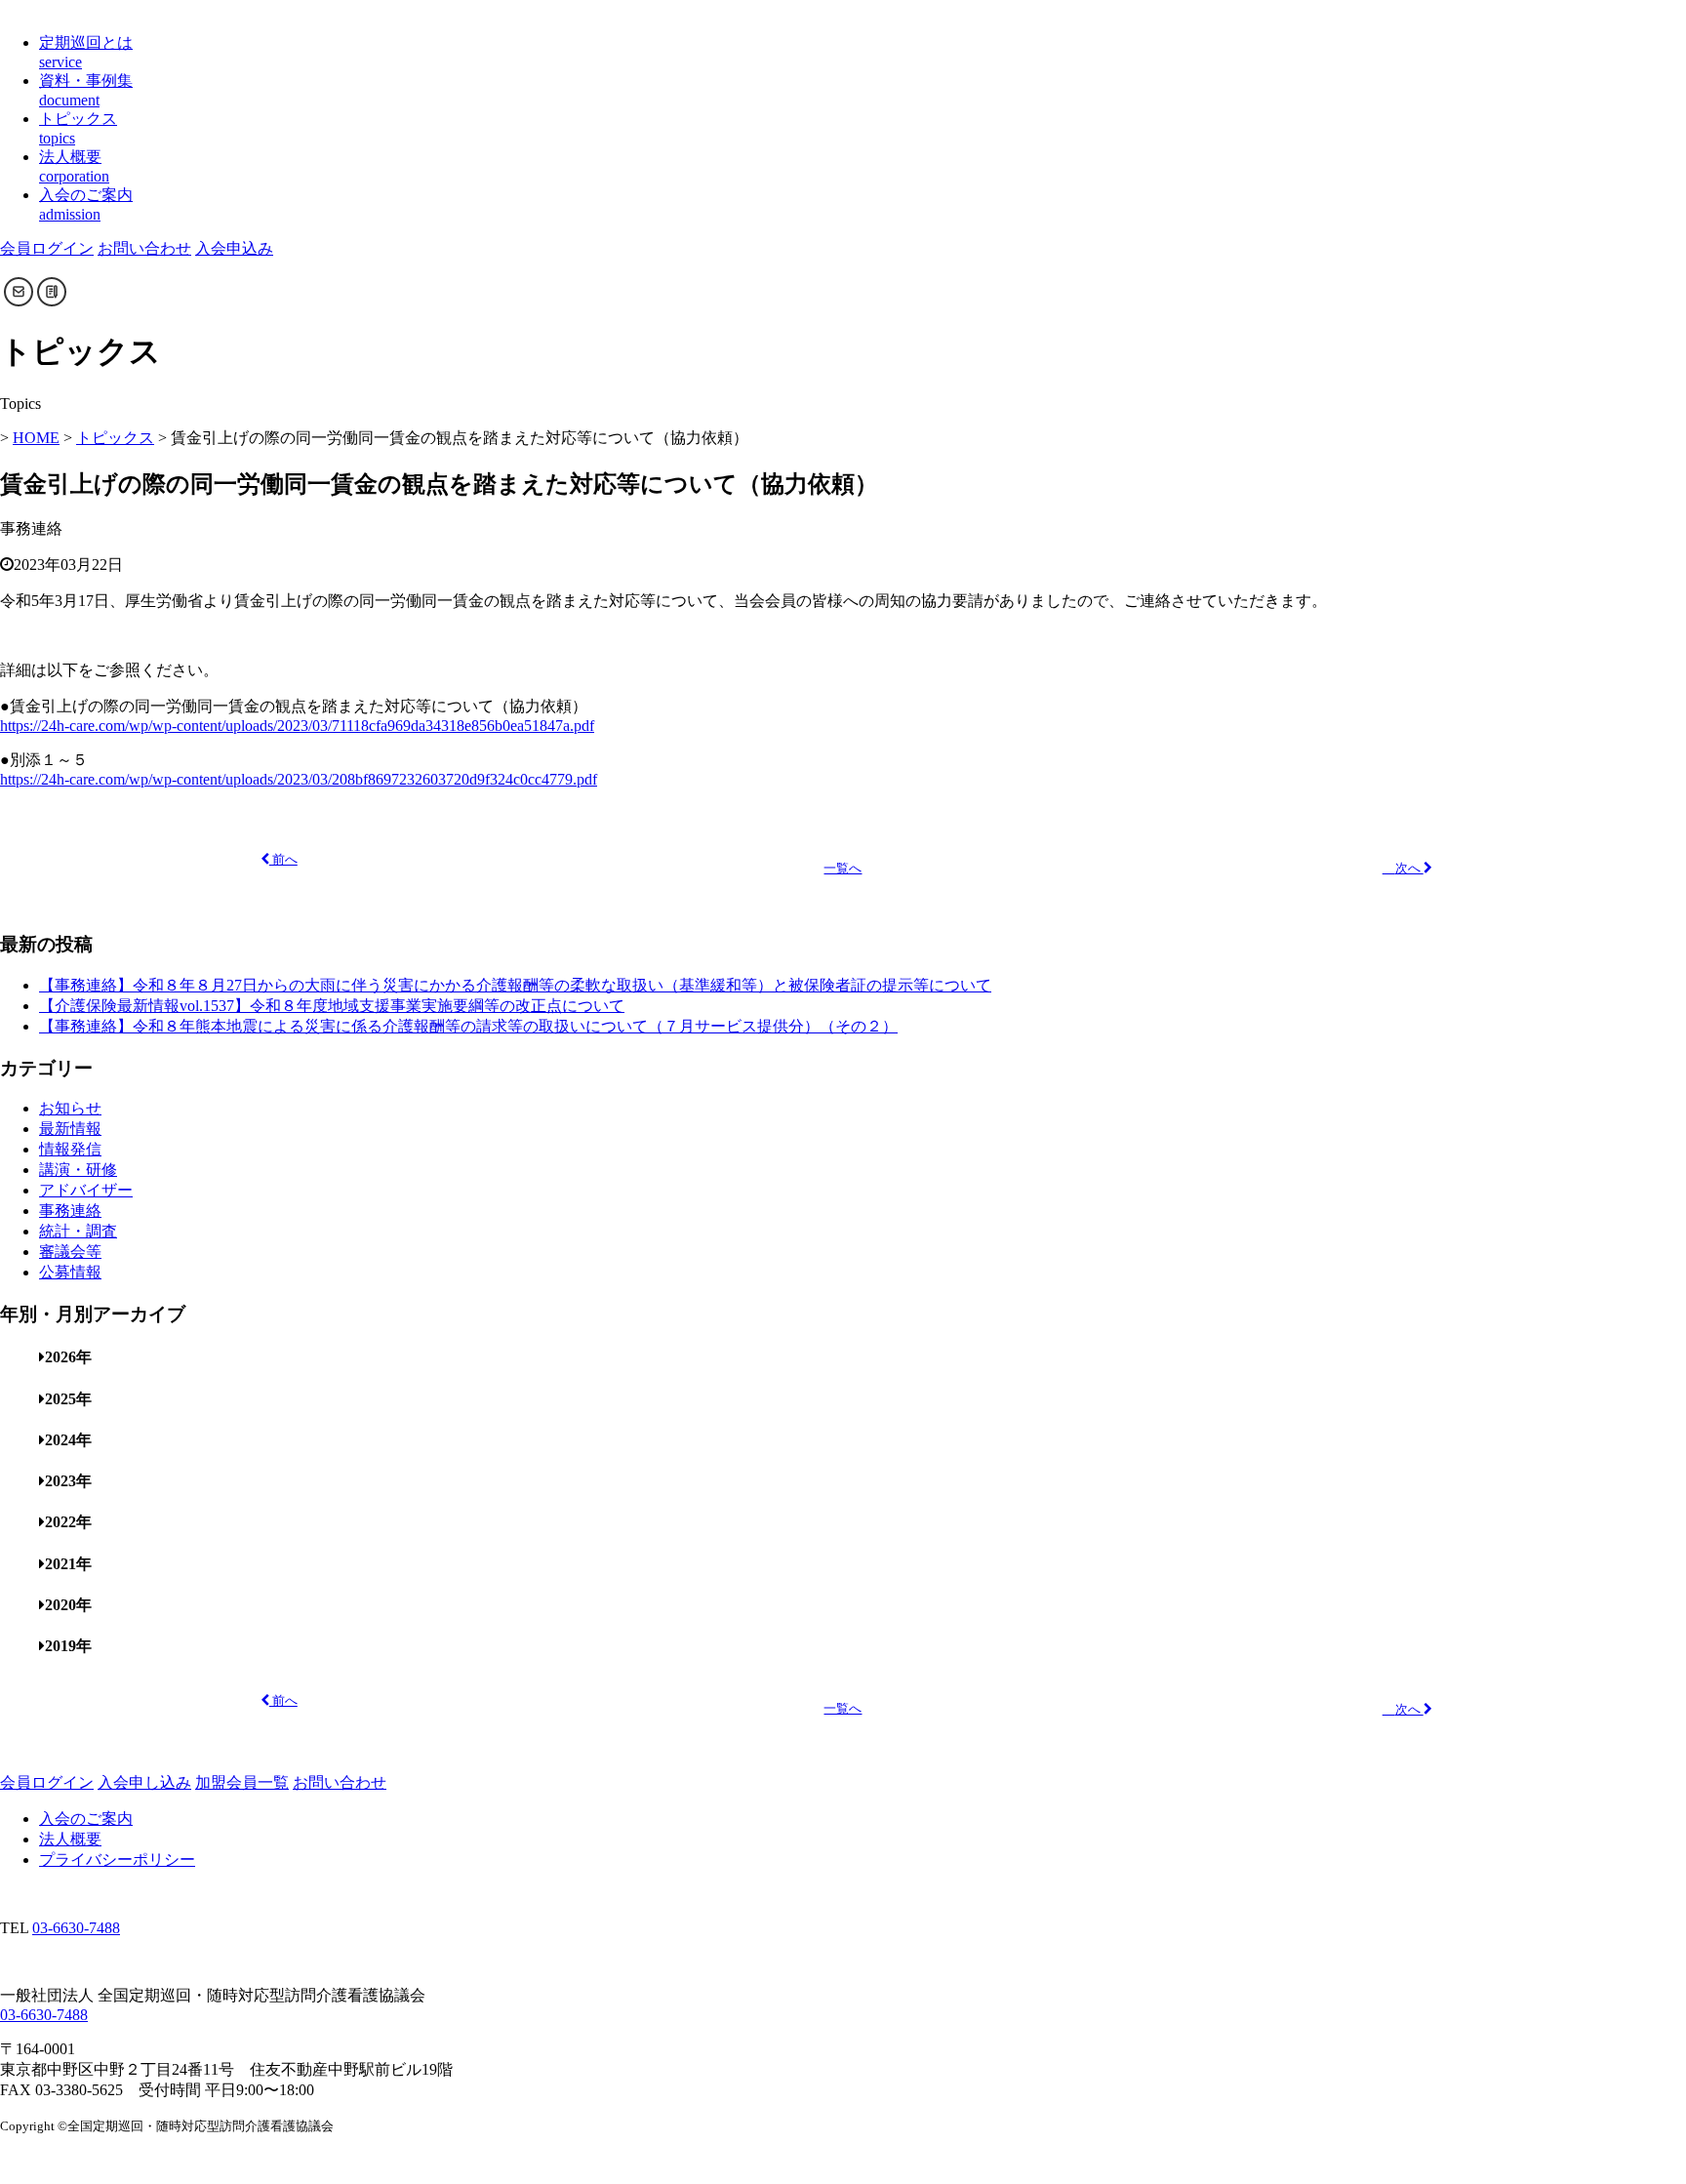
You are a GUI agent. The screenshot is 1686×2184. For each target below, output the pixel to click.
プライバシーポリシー (117, 1860)
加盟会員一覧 (242, 1782)
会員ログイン (47, 248)
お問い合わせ (144, 248)
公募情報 (70, 1272)
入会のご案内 (86, 1819)
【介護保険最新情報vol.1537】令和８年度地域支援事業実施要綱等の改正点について (332, 1006)
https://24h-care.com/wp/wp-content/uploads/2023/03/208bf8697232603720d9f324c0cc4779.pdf (299, 779)
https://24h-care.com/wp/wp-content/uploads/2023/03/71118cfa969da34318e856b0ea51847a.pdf (297, 726)
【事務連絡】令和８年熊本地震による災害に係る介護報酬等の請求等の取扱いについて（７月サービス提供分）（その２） (468, 1026)
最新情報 (70, 1129)
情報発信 (70, 1149)
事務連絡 (70, 1211)
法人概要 (70, 1839)
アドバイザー (86, 1190)
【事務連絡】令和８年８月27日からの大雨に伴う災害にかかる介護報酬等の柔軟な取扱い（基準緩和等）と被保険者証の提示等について (515, 985)
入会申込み (234, 248)
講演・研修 (78, 1170)
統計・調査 (78, 1231)
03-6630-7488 (76, 1928)
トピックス (115, 438)
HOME (36, 438)
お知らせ (70, 1108)
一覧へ (843, 869)
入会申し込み (144, 1782)
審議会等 (70, 1252)
